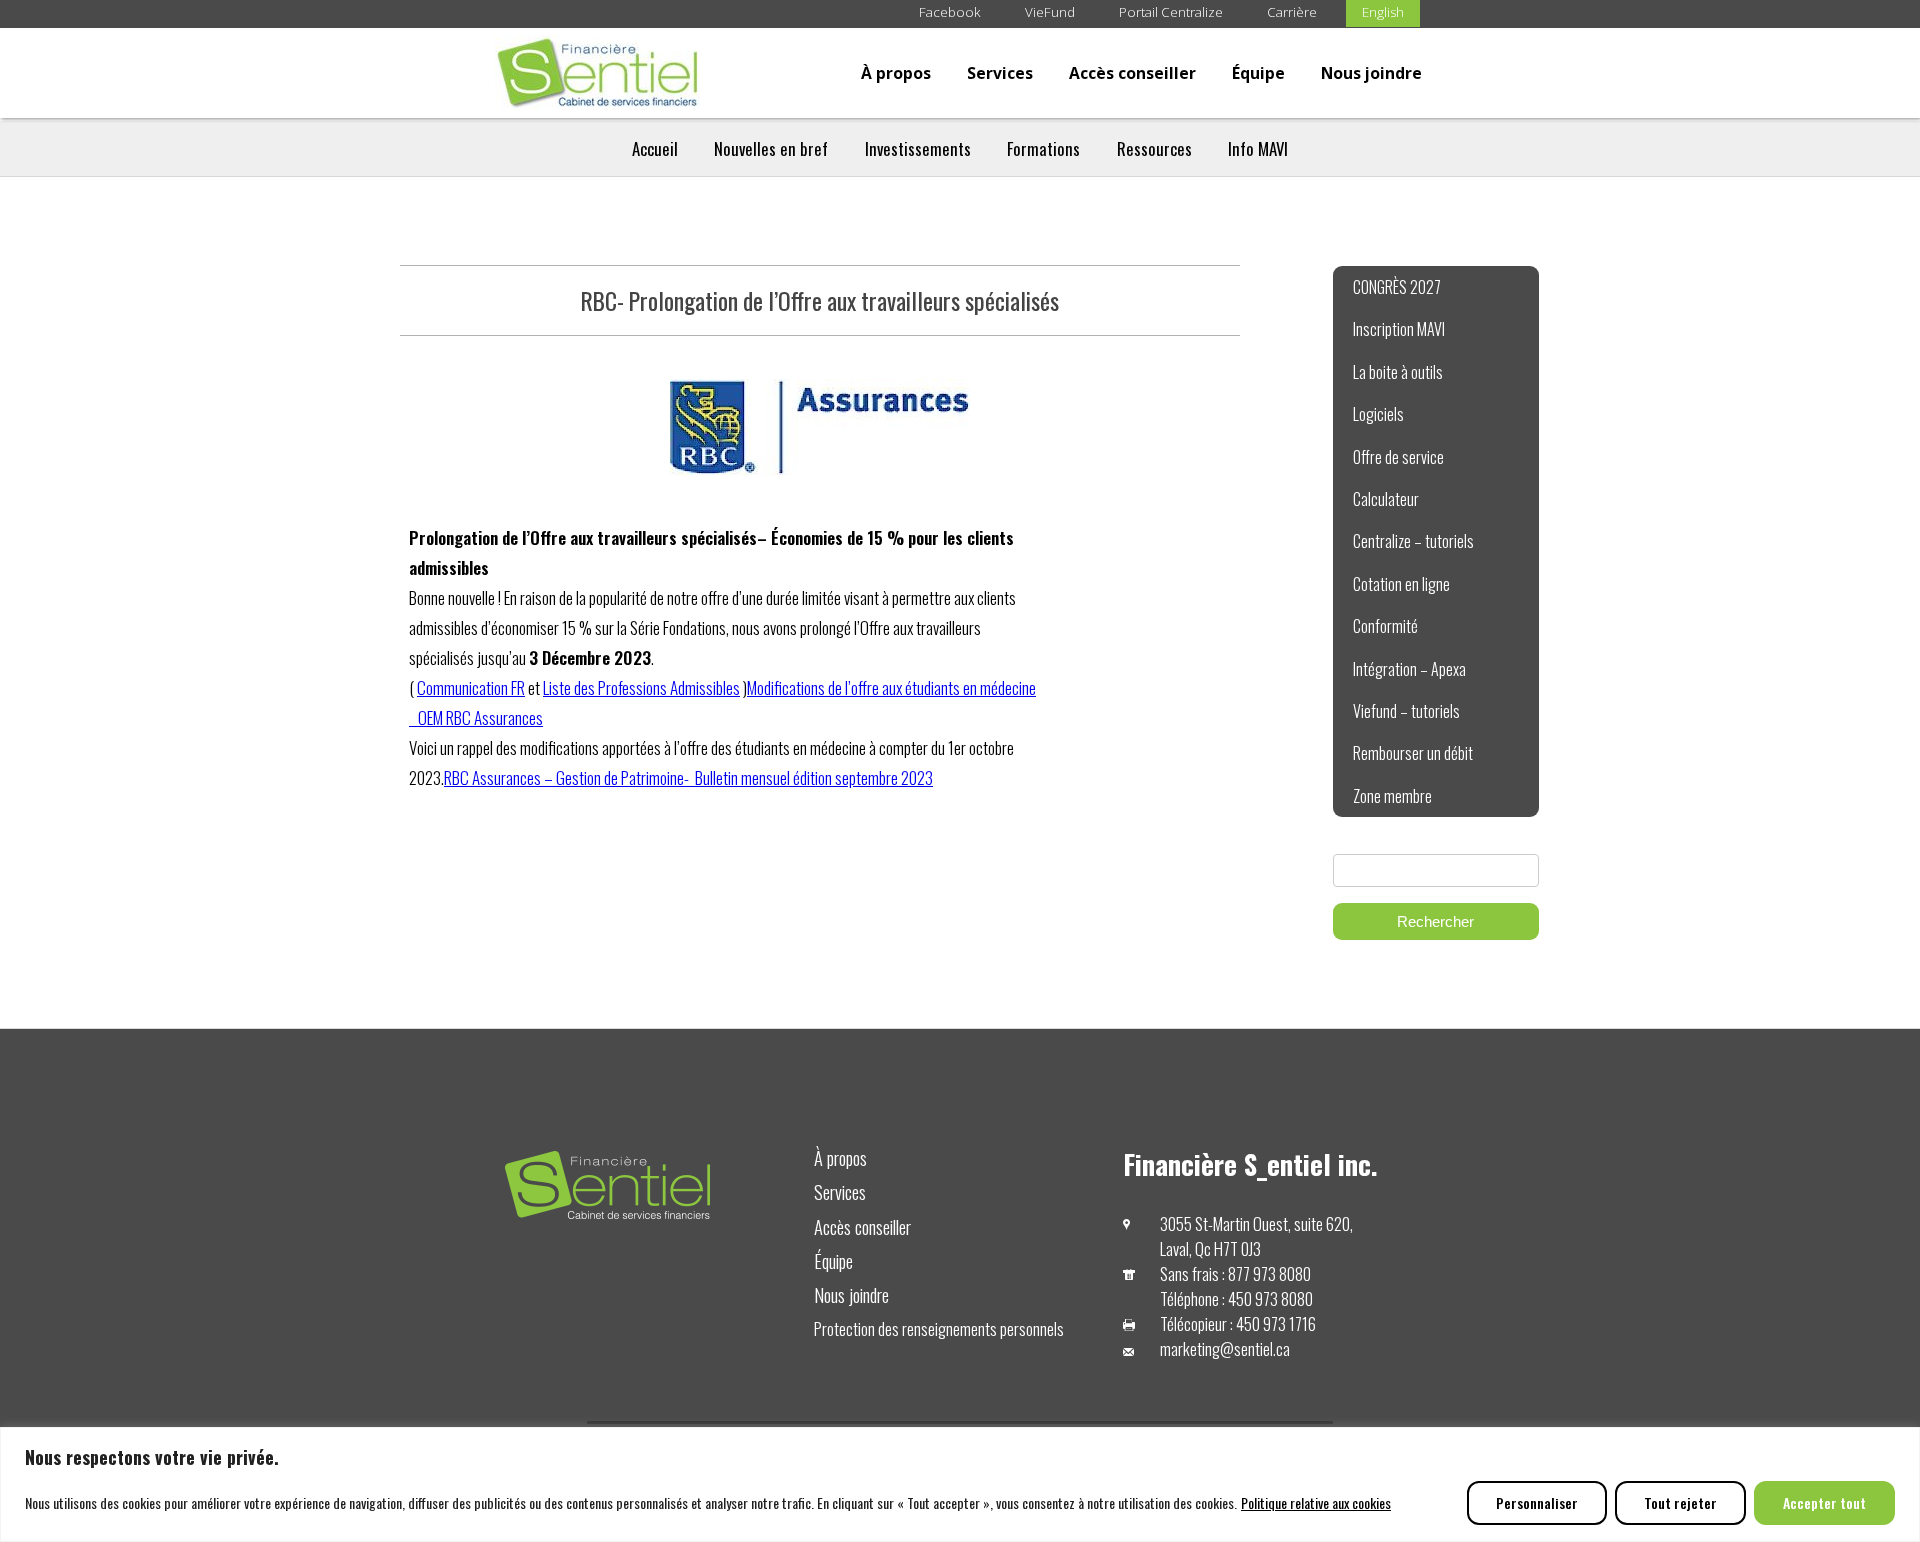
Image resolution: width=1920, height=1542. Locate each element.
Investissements (918, 148)
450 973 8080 (1270, 1298)
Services (1000, 73)
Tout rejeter (1680, 1502)
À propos (896, 73)
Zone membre (1392, 796)
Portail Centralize (1171, 12)
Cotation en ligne (1401, 584)
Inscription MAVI (1399, 329)
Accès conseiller (1132, 73)
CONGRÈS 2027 (1397, 287)
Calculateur (1386, 499)
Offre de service (1398, 457)
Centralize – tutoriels (1413, 541)
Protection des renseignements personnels (939, 1328)
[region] (960, 1484)
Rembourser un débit (1413, 753)
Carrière (1292, 12)
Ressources (1154, 148)
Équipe (1258, 73)
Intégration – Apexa (1409, 669)
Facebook (950, 12)
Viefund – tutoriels (1406, 711)
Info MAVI (1258, 148)
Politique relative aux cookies (1316, 1502)
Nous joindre (1371, 73)
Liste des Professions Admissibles (641, 687)
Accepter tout (1824, 1502)
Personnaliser (1537, 1502)
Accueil (655, 148)
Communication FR (471, 687)
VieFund (1050, 12)
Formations (1043, 148)
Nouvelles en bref (771, 148)
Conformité (1385, 626)
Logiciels (1378, 414)
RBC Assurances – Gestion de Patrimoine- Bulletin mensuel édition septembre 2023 (688, 777)
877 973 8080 (1269, 1273)
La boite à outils (1398, 372)
